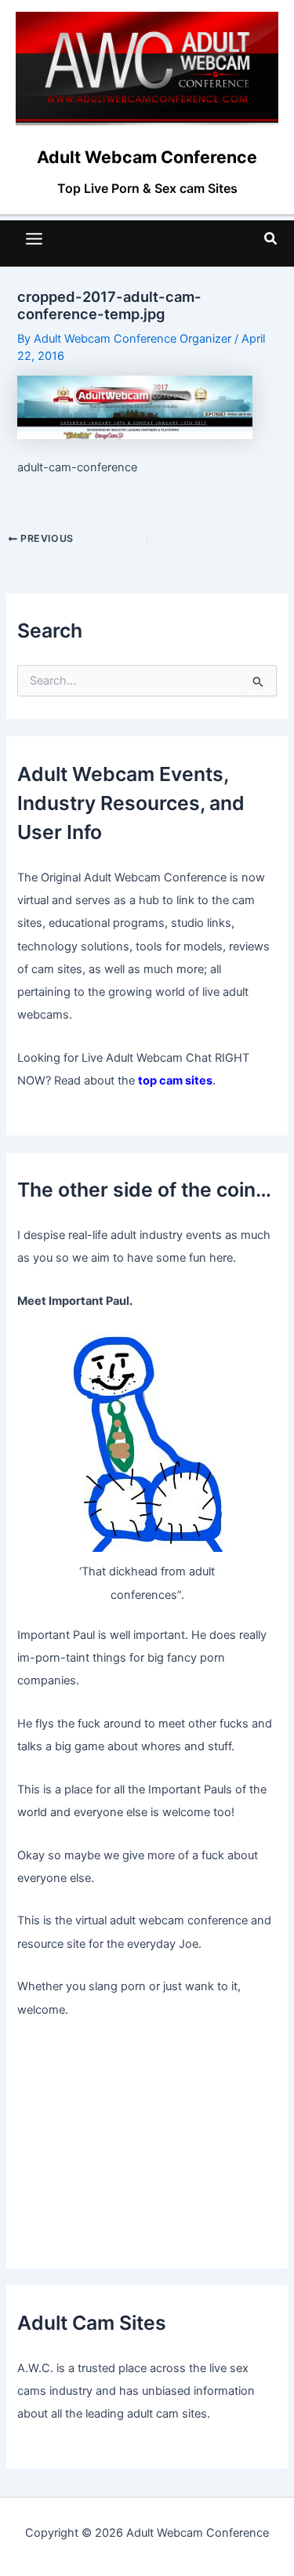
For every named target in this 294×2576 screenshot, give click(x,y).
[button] (271, 239)
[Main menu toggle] (34, 239)
